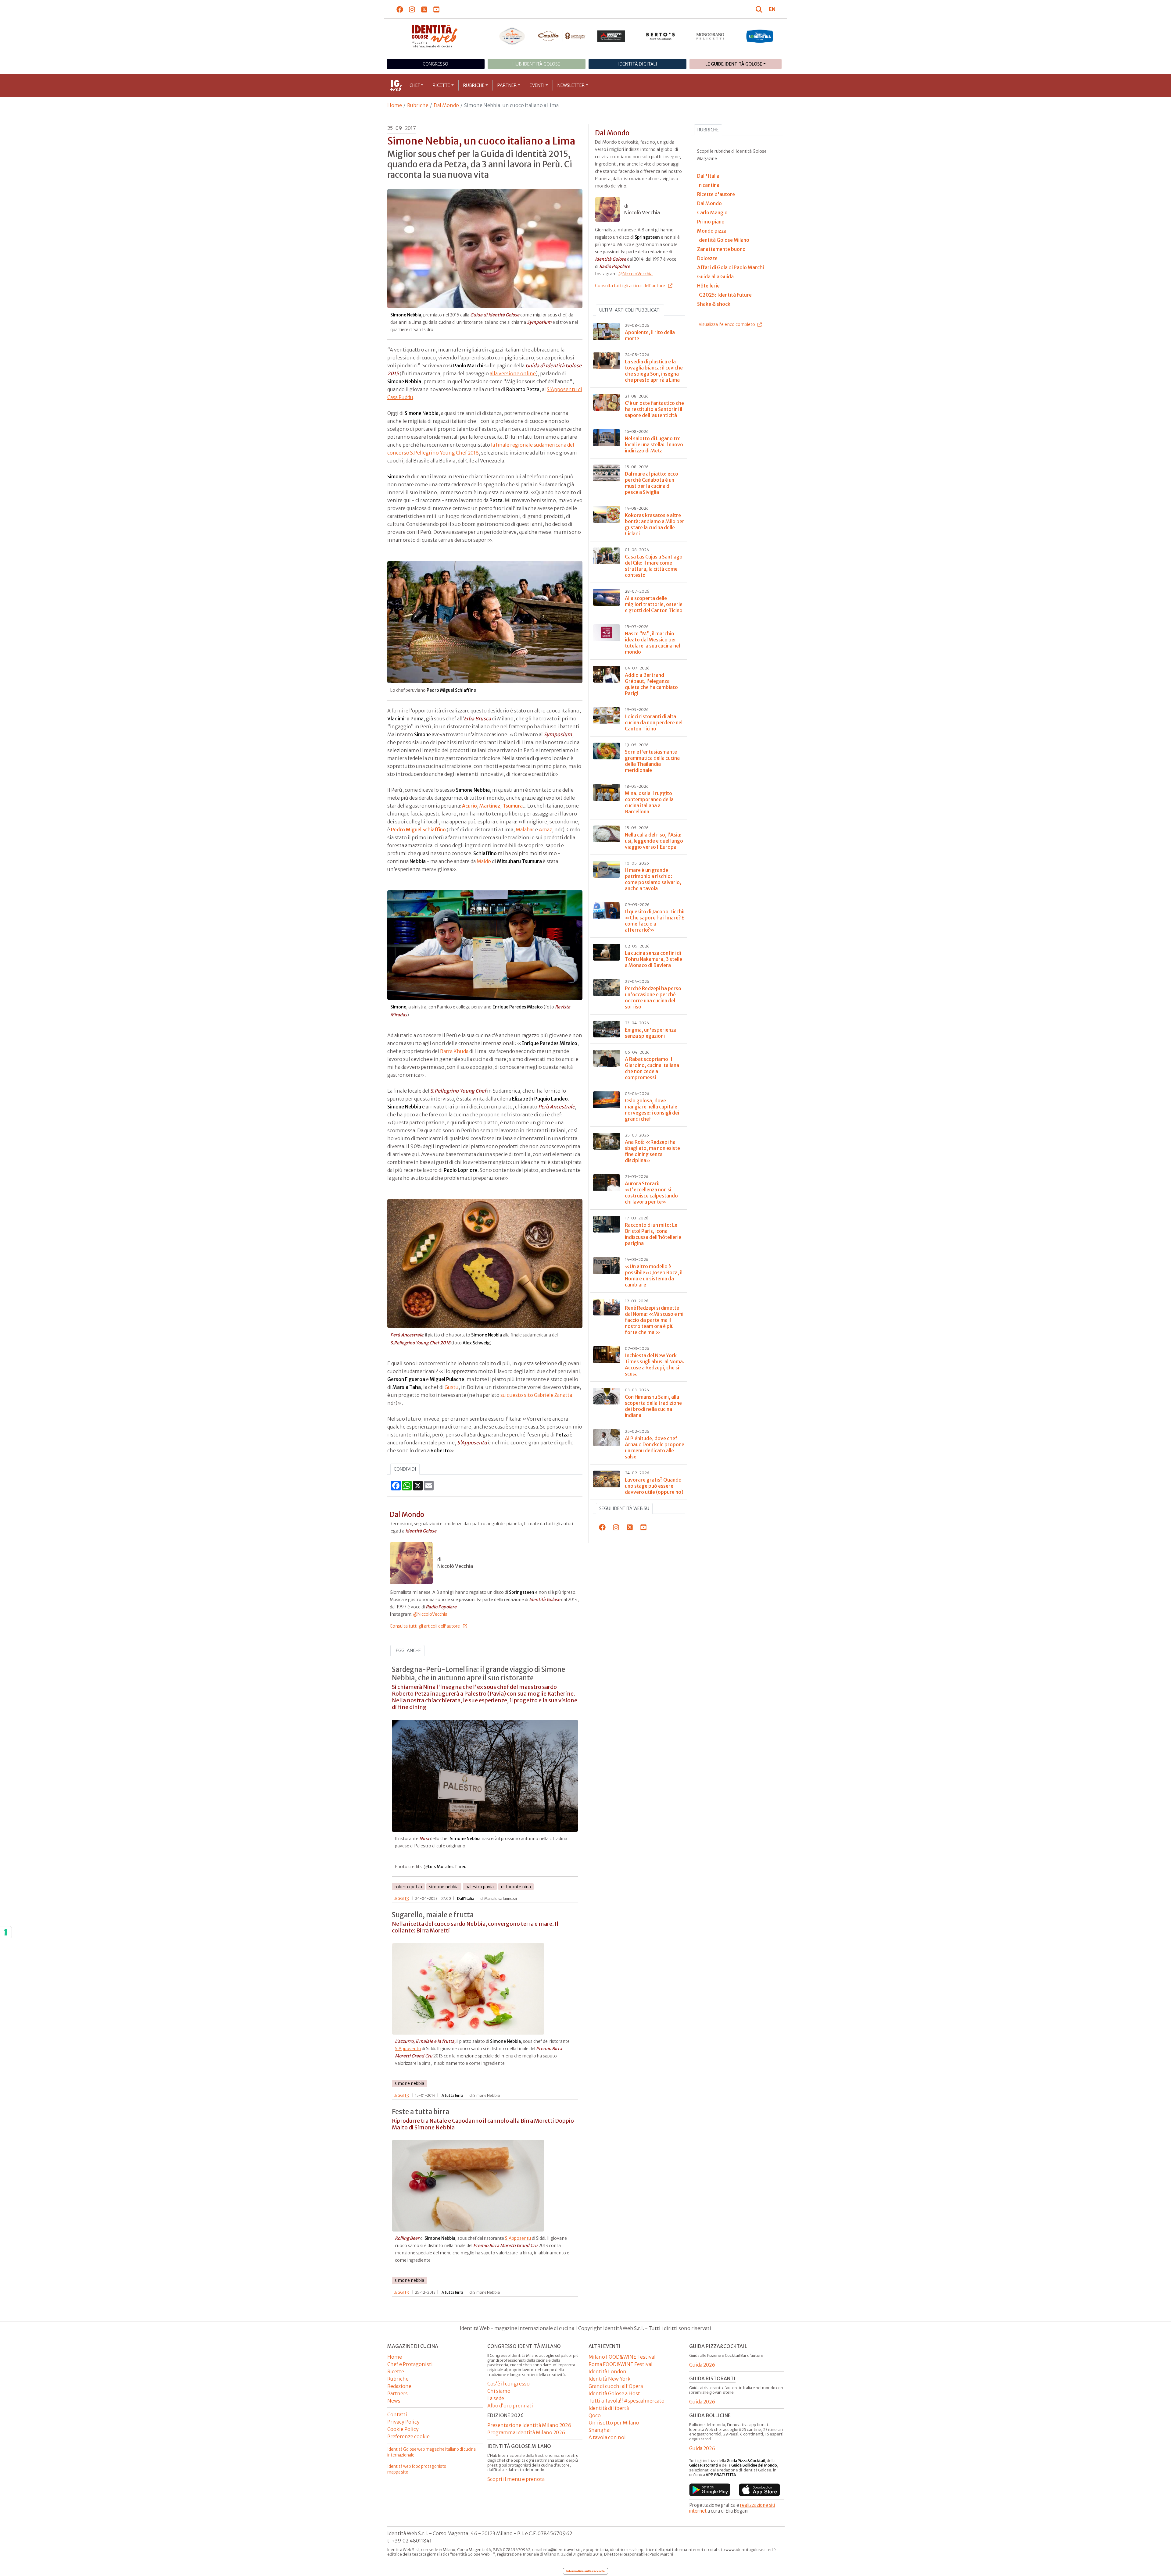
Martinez (490, 806)
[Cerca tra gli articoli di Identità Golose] (760, 9)
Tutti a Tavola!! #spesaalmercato (627, 2401)
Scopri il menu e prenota (516, 2479)
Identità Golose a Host (614, 2393)
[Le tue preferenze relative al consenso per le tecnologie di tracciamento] (6, 1932)
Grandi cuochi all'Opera (616, 2386)
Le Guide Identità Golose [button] (734, 64)
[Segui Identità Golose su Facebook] (400, 9)
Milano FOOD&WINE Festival (622, 2357)
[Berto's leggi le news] (661, 36)
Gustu (452, 1387)
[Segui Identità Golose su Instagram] (412, 9)
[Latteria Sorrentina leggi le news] (760, 36)
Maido (484, 861)
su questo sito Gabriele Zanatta (536, 1395)
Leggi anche (407, 1650)
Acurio (469, 806)
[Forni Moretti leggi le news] (611, 36)
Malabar (525, 830)
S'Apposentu (408, 2049)
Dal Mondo (446, 105)
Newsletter (571, 85)
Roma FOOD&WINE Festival (621, 2364)
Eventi (537, 85)
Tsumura (513, 806)
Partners (397, 2393)
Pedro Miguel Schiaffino (418, 830)
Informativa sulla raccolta (585, 2571)
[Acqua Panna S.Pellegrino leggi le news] (512, 36)
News (394, 2401)
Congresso (435, 64)
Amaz (545, 830)
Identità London (607, 2371)
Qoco (595, 2415)
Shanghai (600, 2430)
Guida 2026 (702, 2365)
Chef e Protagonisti (410, 2364)
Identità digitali (638, 64)
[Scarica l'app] (710, 2490)
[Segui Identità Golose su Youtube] (437, 9)
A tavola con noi (607, 2437)
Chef (415, 85)
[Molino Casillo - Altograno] (562, 36)
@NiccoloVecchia (430, 1614)
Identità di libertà (609, 2408)
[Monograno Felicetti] (710, 36)
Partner (507, 85)
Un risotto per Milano (614, 2423)
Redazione (399, 2386)
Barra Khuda (454, 1051)
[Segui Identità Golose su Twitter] (424, 9)
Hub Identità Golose (536, 64)
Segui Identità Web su (624, 1508)
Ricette (441, 85)
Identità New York (609, 2379)
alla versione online (513, 373)
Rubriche (474, 85)
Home (395, 105)
